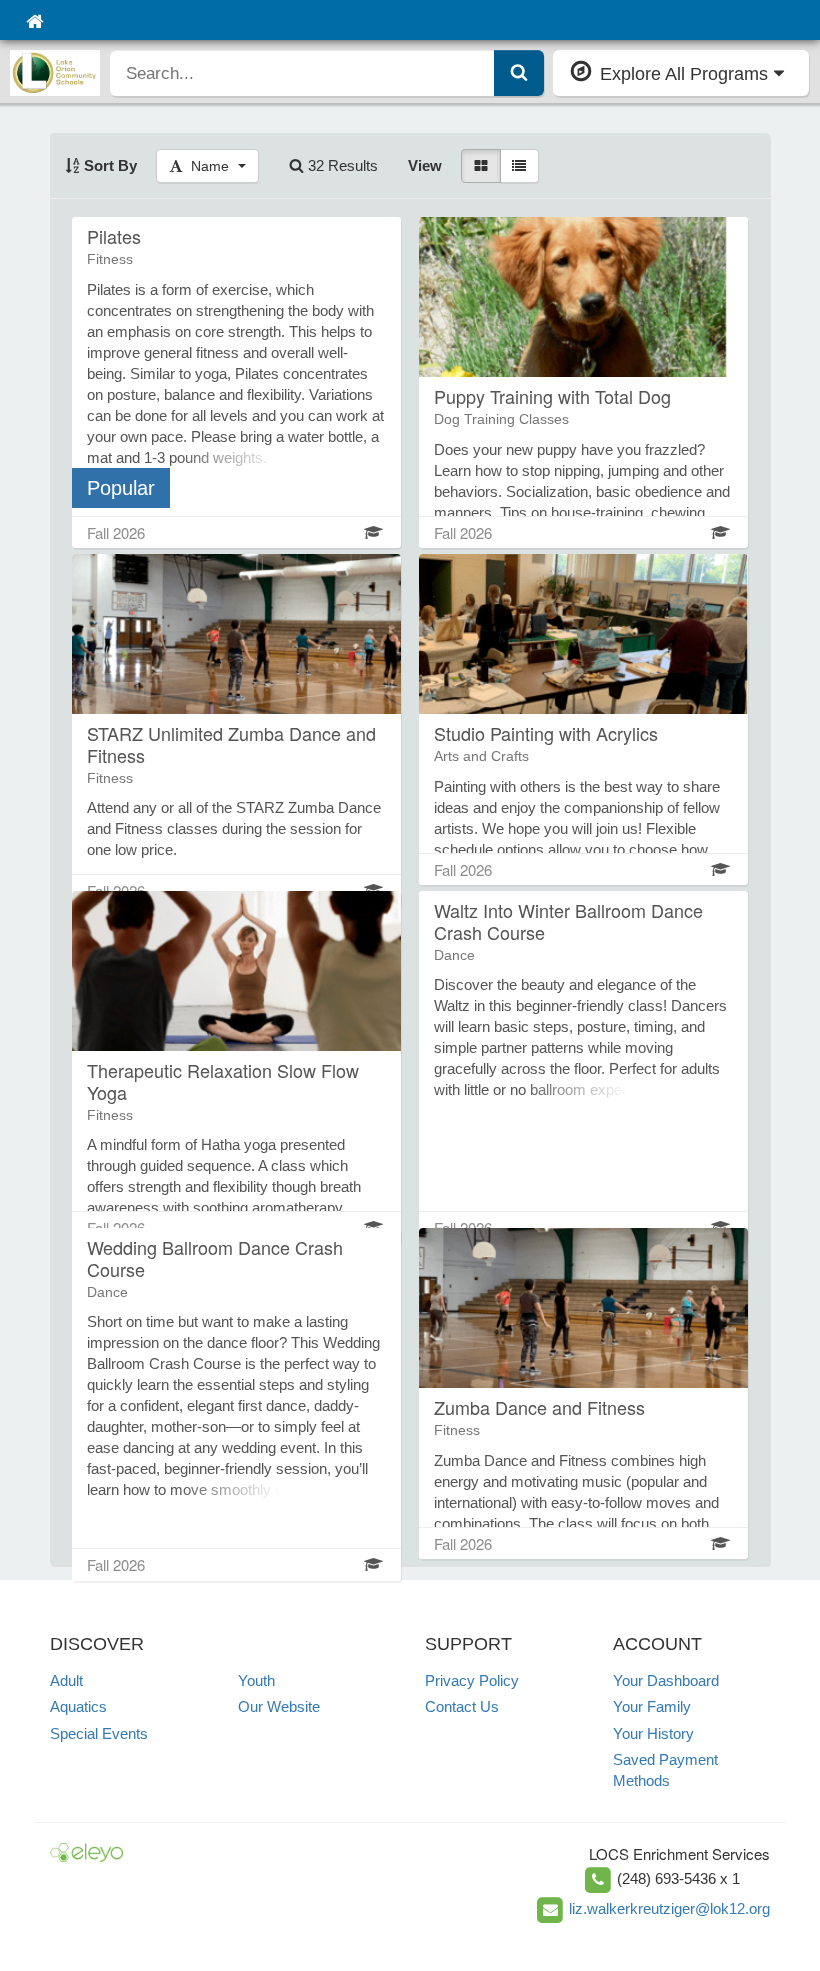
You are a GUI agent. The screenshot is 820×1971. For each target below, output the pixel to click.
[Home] (34, 20)
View (425, 165)
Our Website (279, 1706)
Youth (256, 1680)
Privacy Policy (472, 1680)
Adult (66, 1680)
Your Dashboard (666, 1680)
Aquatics (78, 1706)
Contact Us (462, 1706)
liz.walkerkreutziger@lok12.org (669, 1908)
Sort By (108, 165)
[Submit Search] (519, 73)
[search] (302, 73)
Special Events (99, 1733)
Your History (653, 1733)
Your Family (652, 1706)
